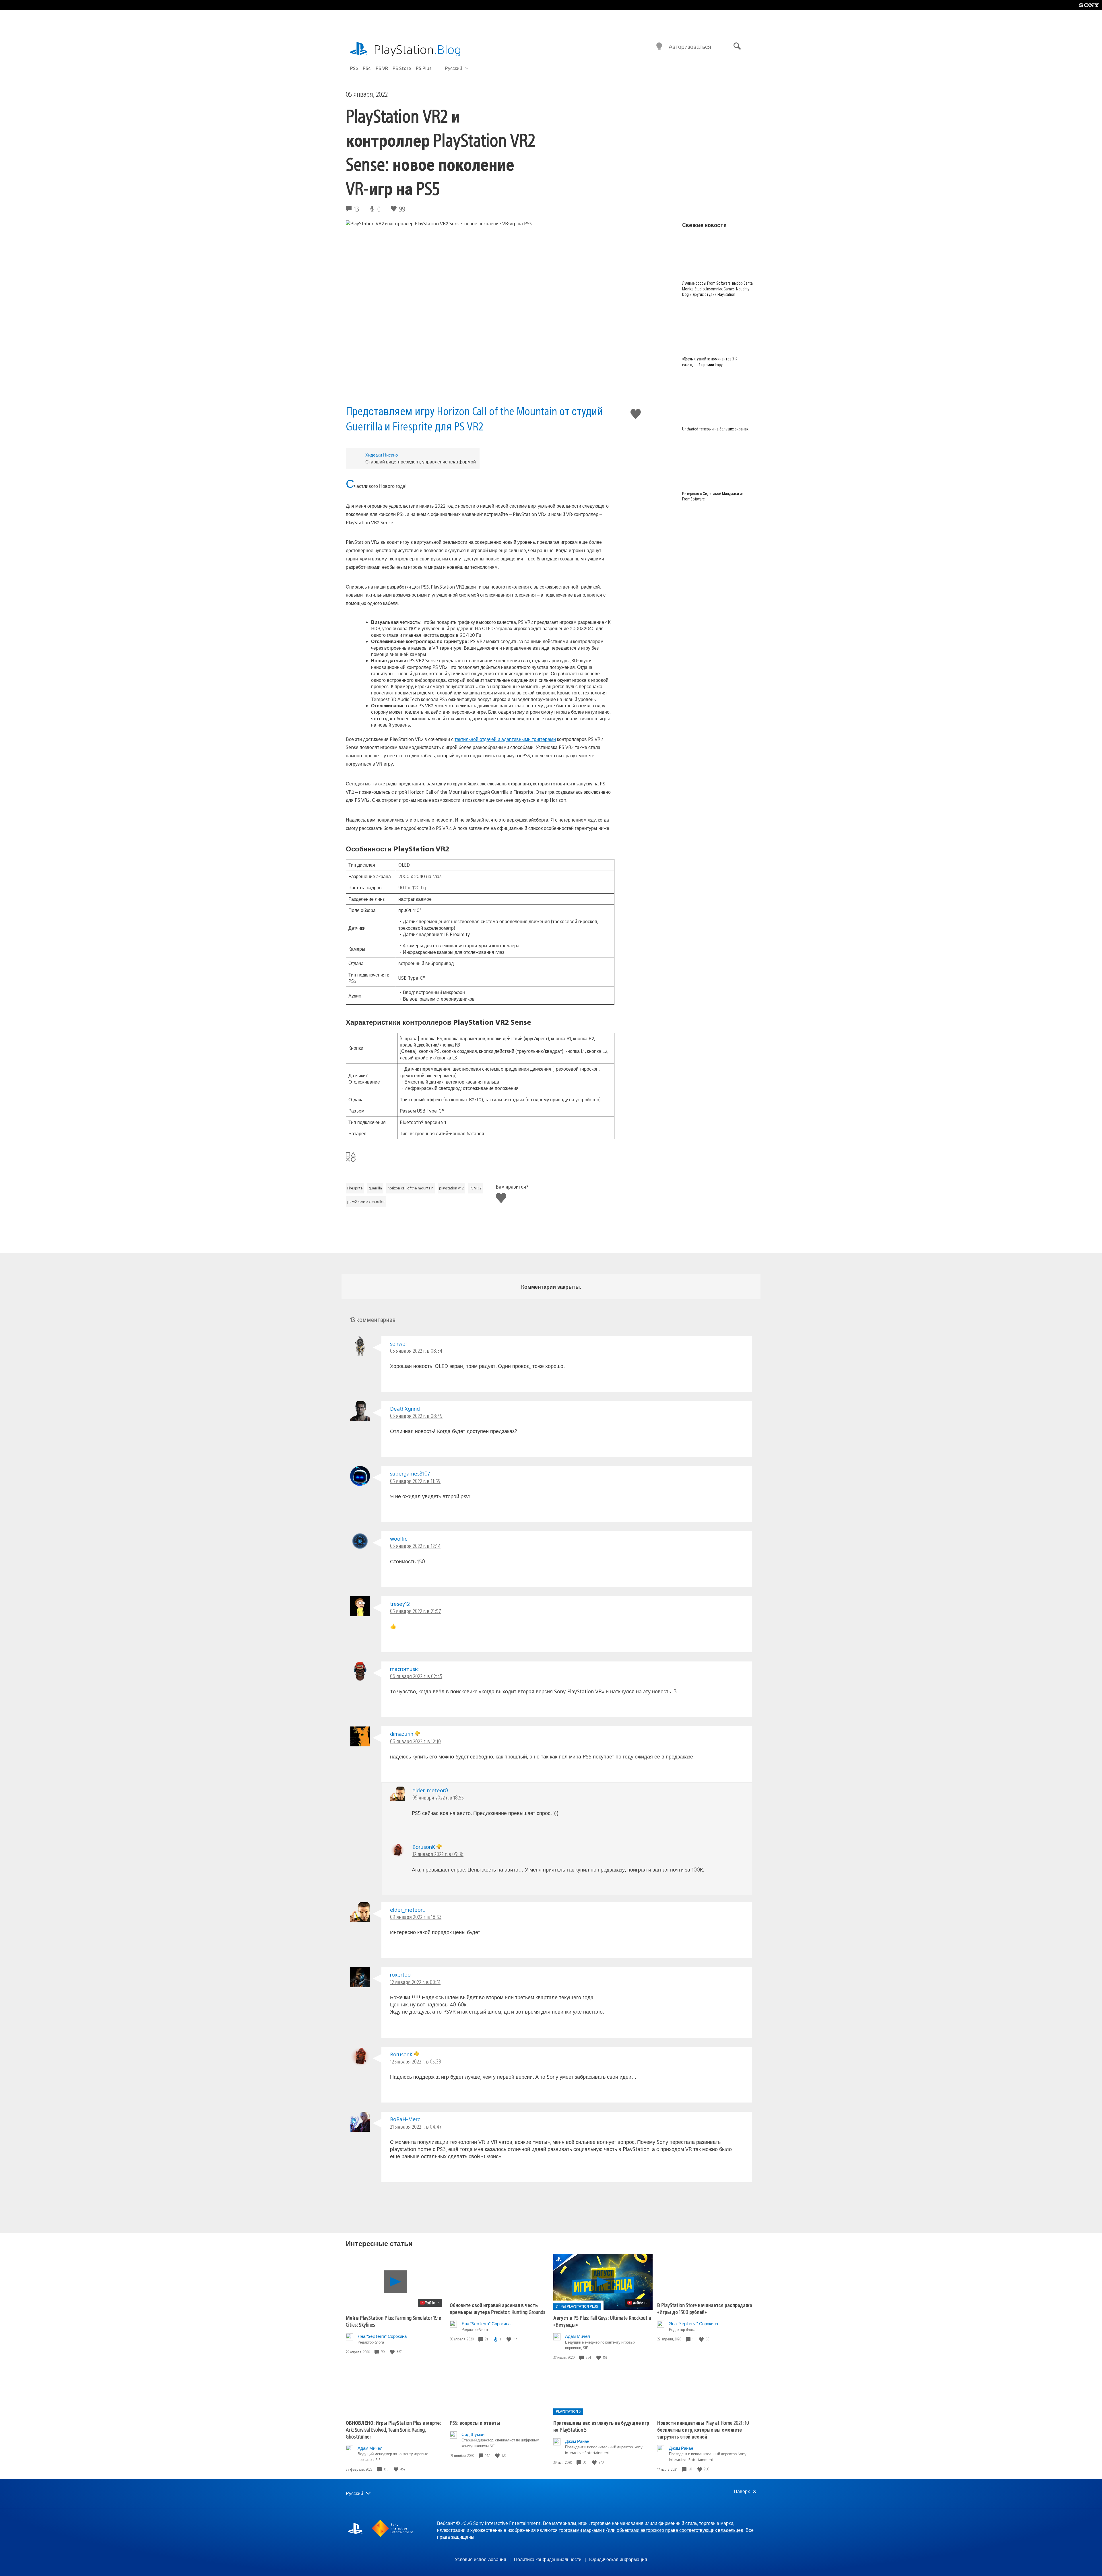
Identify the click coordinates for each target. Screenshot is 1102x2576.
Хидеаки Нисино (382, 455)
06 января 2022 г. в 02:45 (416, 1676)
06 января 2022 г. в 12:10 (415, 1741)
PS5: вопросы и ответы (475, 2423)
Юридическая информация (618, 2559)
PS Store (402, 68)
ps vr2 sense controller (366, 1201)
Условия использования (481, 2559)
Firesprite (355, 1188)
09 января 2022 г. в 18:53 (416, 1917)
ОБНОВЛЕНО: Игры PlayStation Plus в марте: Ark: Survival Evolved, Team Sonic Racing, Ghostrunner (393, 2430)
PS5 (354, 68)
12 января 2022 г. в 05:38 (416, 2061)
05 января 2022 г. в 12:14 (415, 1546)
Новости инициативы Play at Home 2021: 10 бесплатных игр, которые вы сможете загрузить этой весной (703, 2430)
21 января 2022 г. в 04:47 (416, 2126)
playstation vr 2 (451, 1188)
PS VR (382, 68)
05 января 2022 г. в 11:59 (415, 1481)
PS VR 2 (476, 1188)
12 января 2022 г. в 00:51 (415, 1982)
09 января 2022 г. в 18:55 (438, 1797)
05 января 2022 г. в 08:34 (416, 1351)
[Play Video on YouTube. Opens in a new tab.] (430, 2303)
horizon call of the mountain (411, 1188)
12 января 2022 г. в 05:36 (438, 1854)
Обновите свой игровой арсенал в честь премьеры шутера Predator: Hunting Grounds (497, 2308)
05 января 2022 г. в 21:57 (416, 1611)
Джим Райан (577, 2441)
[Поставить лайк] (393, 2352)
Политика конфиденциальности (548, 2559)
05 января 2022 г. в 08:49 (416, 1416)
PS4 (367, 68)
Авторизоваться (690, 46)
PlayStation (418, 49)
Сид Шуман (473, 2434)
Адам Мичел (578, 2336)
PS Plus (424, 68)
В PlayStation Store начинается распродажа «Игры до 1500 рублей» (705, 2308)
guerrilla (375, 1188)
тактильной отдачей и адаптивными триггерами (505, 739)
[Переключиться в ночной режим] (659, 46)
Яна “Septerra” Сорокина (382, 2336)
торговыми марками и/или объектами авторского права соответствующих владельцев (651, 2530)
